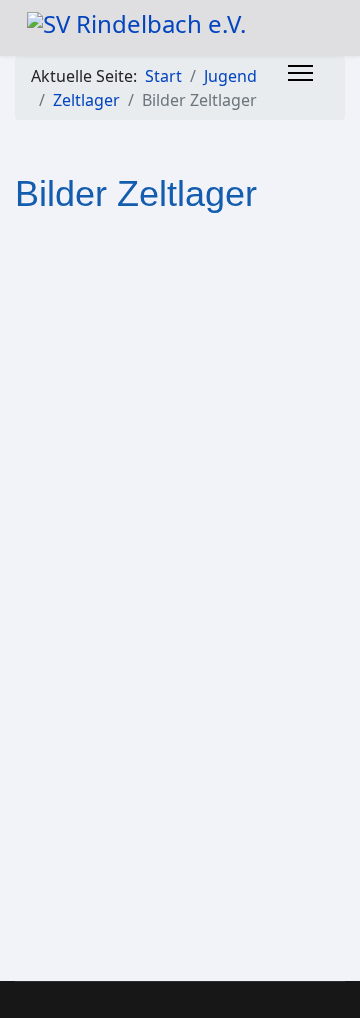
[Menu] (300, 73)
